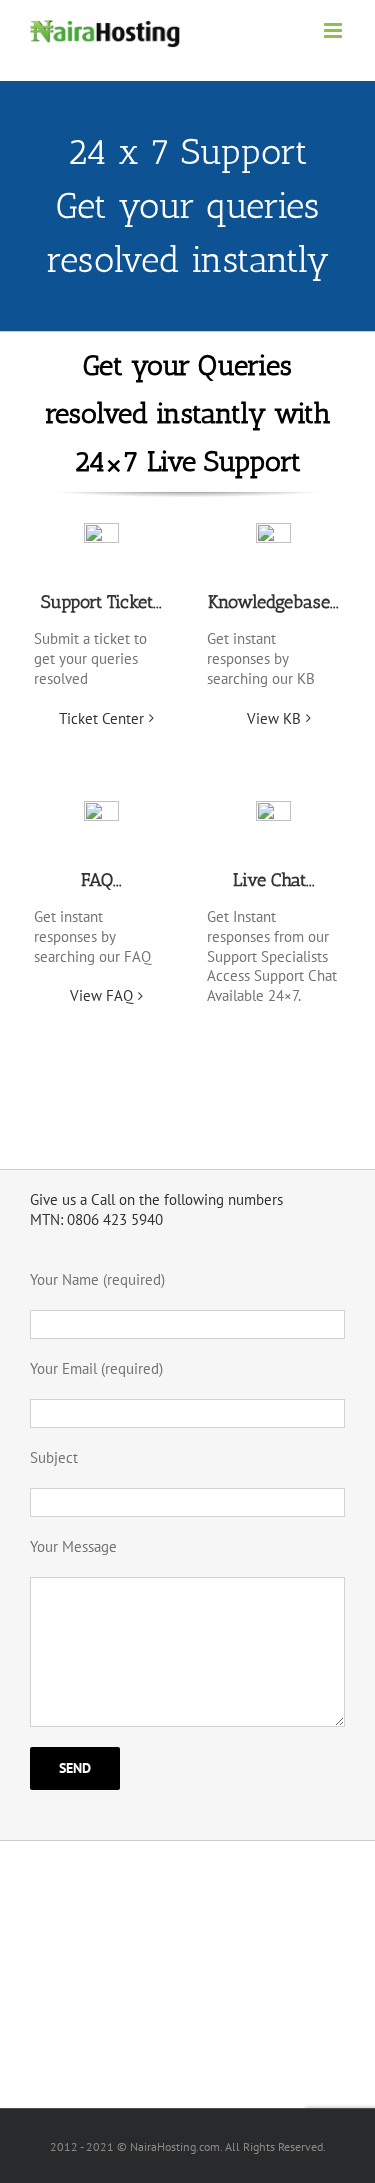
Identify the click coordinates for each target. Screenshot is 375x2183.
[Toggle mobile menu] (334, 30)
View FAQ (101, 995)
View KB (274, 718)
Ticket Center (101, 718)
